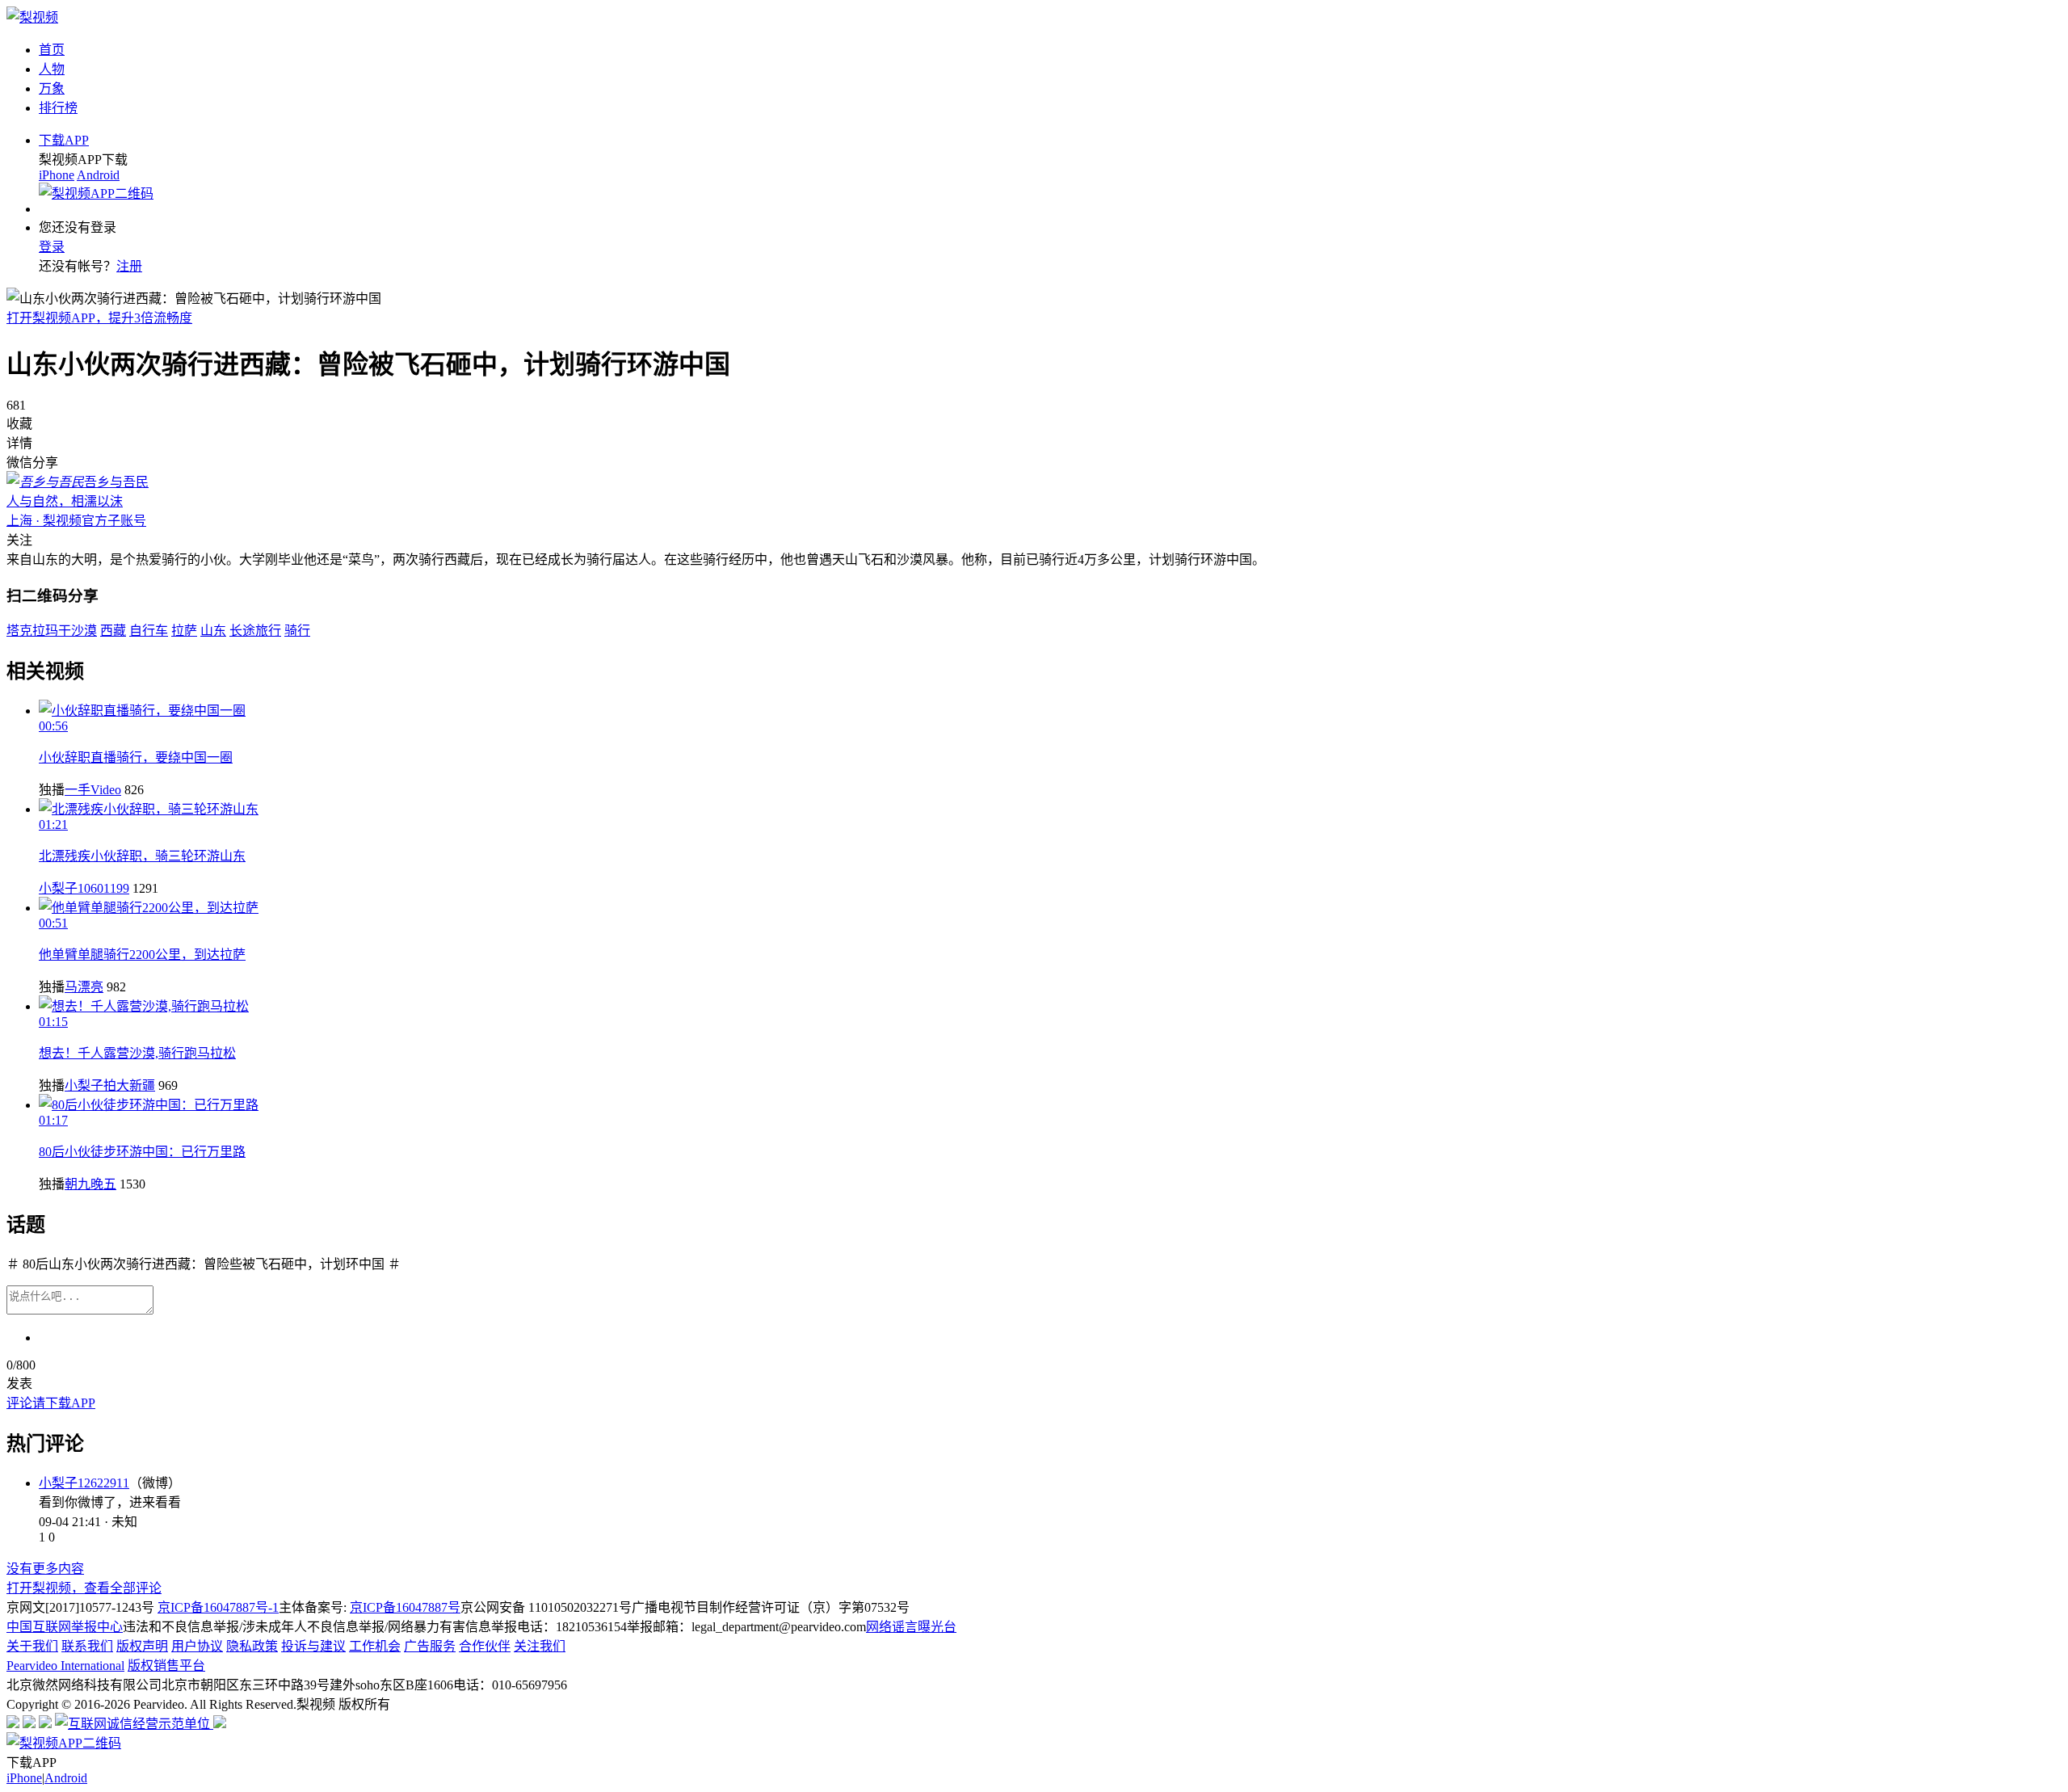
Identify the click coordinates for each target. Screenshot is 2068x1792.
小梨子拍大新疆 (110, 1085)
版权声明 (142, 1646)
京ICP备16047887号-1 (218, 1607)
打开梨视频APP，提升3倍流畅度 (99, 318)
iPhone (57, 175)
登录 (52, 247)
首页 (52, 50)
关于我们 (32, 1646)
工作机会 (375, 1646)
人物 (52, 69)
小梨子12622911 (84, 1483)
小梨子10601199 (84, 888)
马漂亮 (84, 987)
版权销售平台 (166, 1666)
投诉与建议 (313, 1646)
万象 (52, 88)
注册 (129, 266)
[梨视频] (32, 17)
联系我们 (87, 1646)
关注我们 (540, 1646)
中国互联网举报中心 (65, 1627)
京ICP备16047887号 (405, 1607)
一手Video (93, 790)
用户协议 (197, 1646)
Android (98, 175)
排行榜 (58, 108)
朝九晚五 (90, 1184)
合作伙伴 (485, 1646)
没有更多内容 (45, 1569)
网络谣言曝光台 (911, 1627)
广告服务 (430, 1646)
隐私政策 (252, 1646)
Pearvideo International (65, 1666)
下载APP (64, 140)
